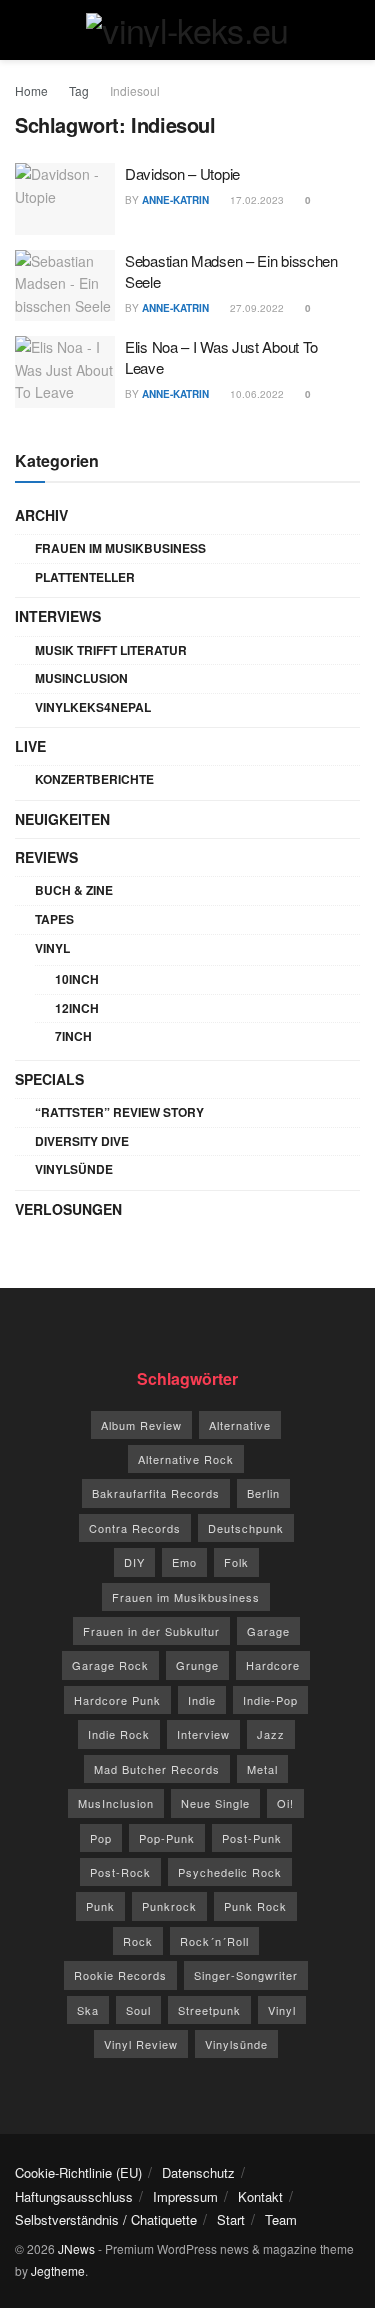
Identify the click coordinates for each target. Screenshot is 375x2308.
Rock (138, 1941)
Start (231, 2219)
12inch (77, 1008)
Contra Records (135, 1528)
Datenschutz (198, 2172)
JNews (76, 2248)
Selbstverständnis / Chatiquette (106, 2219)
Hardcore (273, 1665)
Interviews (58, 616)
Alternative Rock (186, 1459)
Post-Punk (252, 1838)
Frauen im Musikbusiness (120, 548)
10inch (77, 979)
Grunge (197, 1665)
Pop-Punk (167, 1838)
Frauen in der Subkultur (151, 1631)
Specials (49, 1079)
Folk (236, 1562)
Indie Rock (119, 1734)
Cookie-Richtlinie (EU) (78, 2172)
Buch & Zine (74, 890)
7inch (73, 1036)
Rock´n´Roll (214, 1941)
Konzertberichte (94, 779)
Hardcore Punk (117, 1700)
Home (31, 90)
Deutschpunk (246, 1528)
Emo (184, 1562)
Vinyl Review (141, 2044)
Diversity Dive (82, 1141)
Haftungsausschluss (74, 2196)
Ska (88, 2010)
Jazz (271, 1734)
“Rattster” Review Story (119, 1112)
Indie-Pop (270, 1700)
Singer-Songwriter (246, 1975)
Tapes (54, 919)
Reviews (46, 857)
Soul (138, 2010)
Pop (101, 1838)
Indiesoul (135, 90)
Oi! (285, 1803)
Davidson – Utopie (182, 173)
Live (30, 746)
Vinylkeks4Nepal (93, 707)
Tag (79, 90)
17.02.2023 (255, 200)
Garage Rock (110, 1665)
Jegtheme (58, 2270)
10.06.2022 (255, 394)
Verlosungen (68, 1209)
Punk (100, 1906)
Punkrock (169, 1906)
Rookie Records (120, 1975)
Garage (268, 1631)
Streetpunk (209, 2010)
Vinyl (52, 948)
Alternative (240, 1425)
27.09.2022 (255, 308)
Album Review (141, 1425)
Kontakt (260, 2196)
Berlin (263, 1493)
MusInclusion (81, 678)
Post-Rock (120, 1872)
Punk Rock (255, 1906)
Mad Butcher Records (157, 1769)
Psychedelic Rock (230, 1872)
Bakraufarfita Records (156, 1493)
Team (281, 2219)
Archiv (41, 515)
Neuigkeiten (62, 819)
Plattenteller (85, 577)
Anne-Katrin (175, 200)
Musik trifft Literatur (111, 650)
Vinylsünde (74, 1169)
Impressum (185, 2196)
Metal (262, 1769)
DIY (134, 1562)
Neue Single (215, 1803)
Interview (203, 1734)
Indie (202, 1700)
